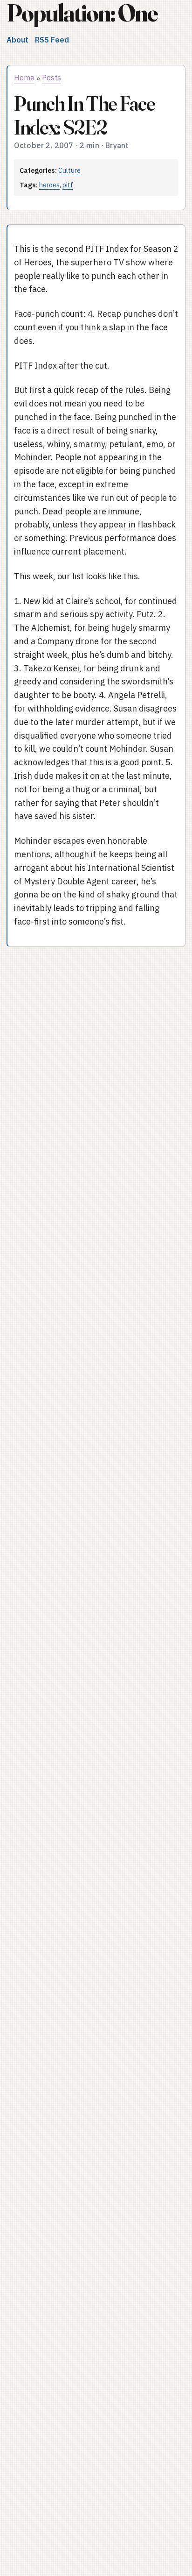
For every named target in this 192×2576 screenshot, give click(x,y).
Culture (69, 170)
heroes (49, 185)
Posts (51, 78)
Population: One (82, 13)
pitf (68, 185)
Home (24, 78)
